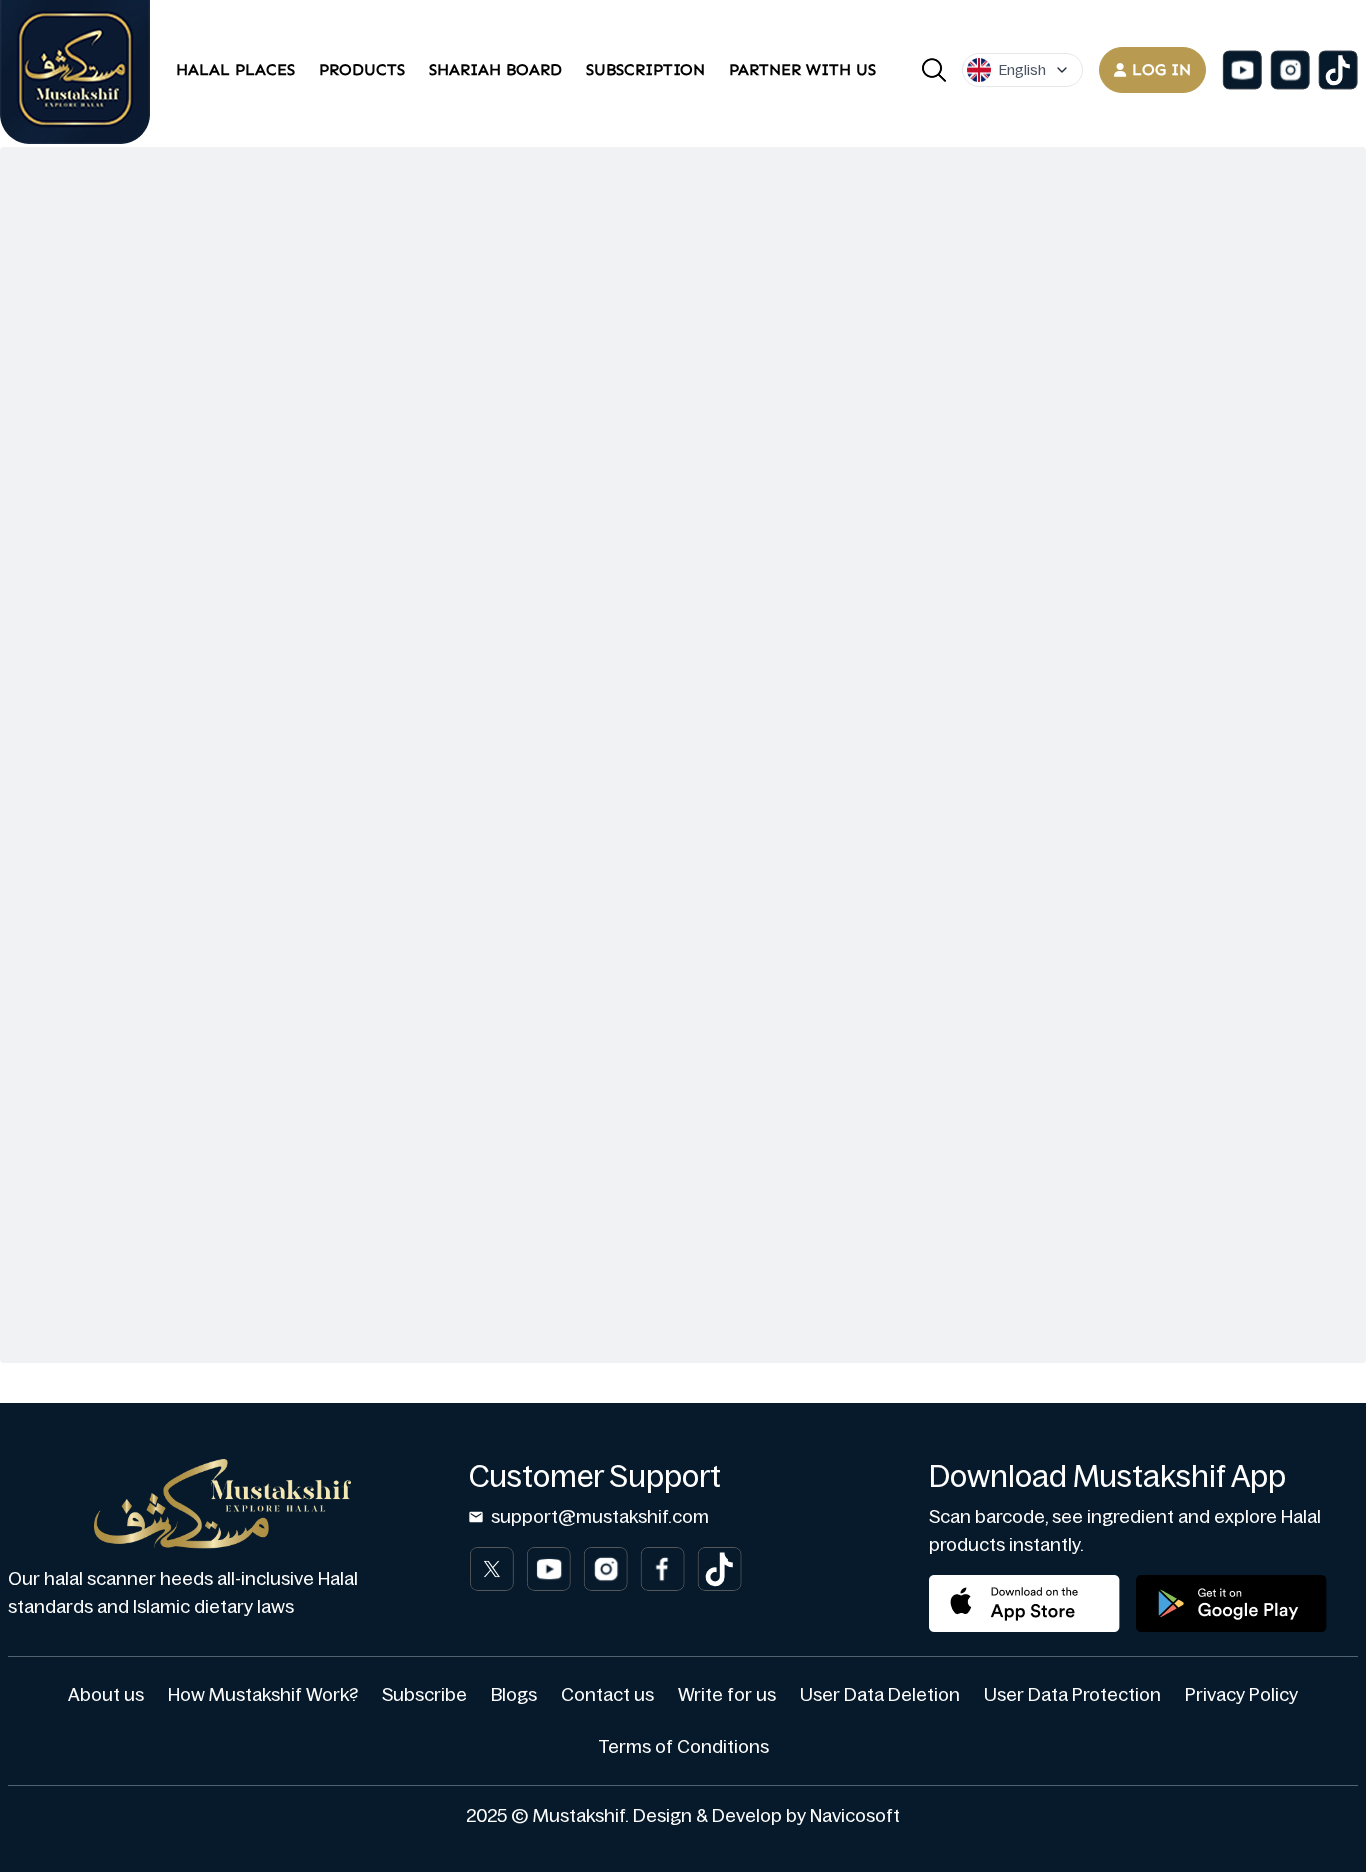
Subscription (645, 69)
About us (106, 1695)
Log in (1161, 69)
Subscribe (424, 1695)
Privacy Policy (1241, 1695)
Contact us (607, 1695)
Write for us (727, 1695)
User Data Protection (1072, 1695)
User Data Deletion (880, 1695)
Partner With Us (802, 69)
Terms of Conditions (683, 1747)
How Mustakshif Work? (263, 1695)
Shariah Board (495, 69)
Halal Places (235, 69)
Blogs (514, 1695)
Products (362, 69)
